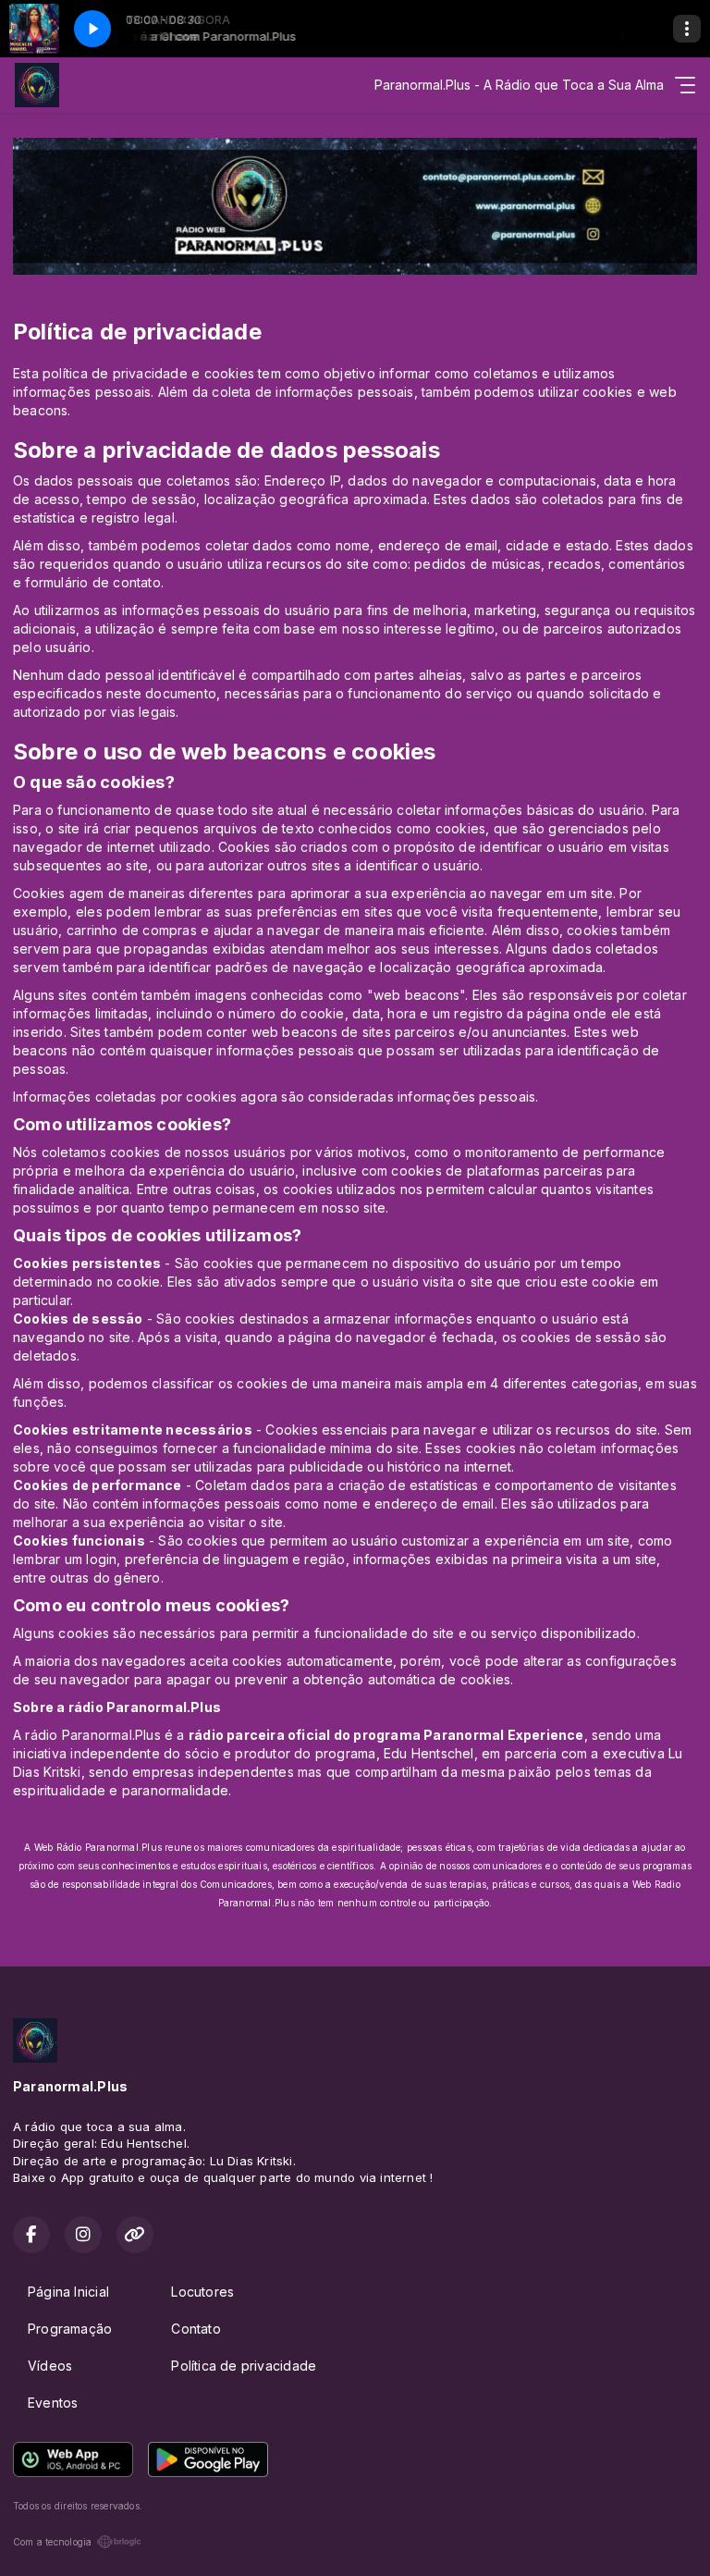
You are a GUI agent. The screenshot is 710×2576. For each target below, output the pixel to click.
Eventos (53, 2403)
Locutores (202, 2292)
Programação (70, 2329)
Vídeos (50, 2366)
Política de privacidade (244, 2366)
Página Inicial (68, 2292)
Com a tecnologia (52, 2542)
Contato (196, 2329)
